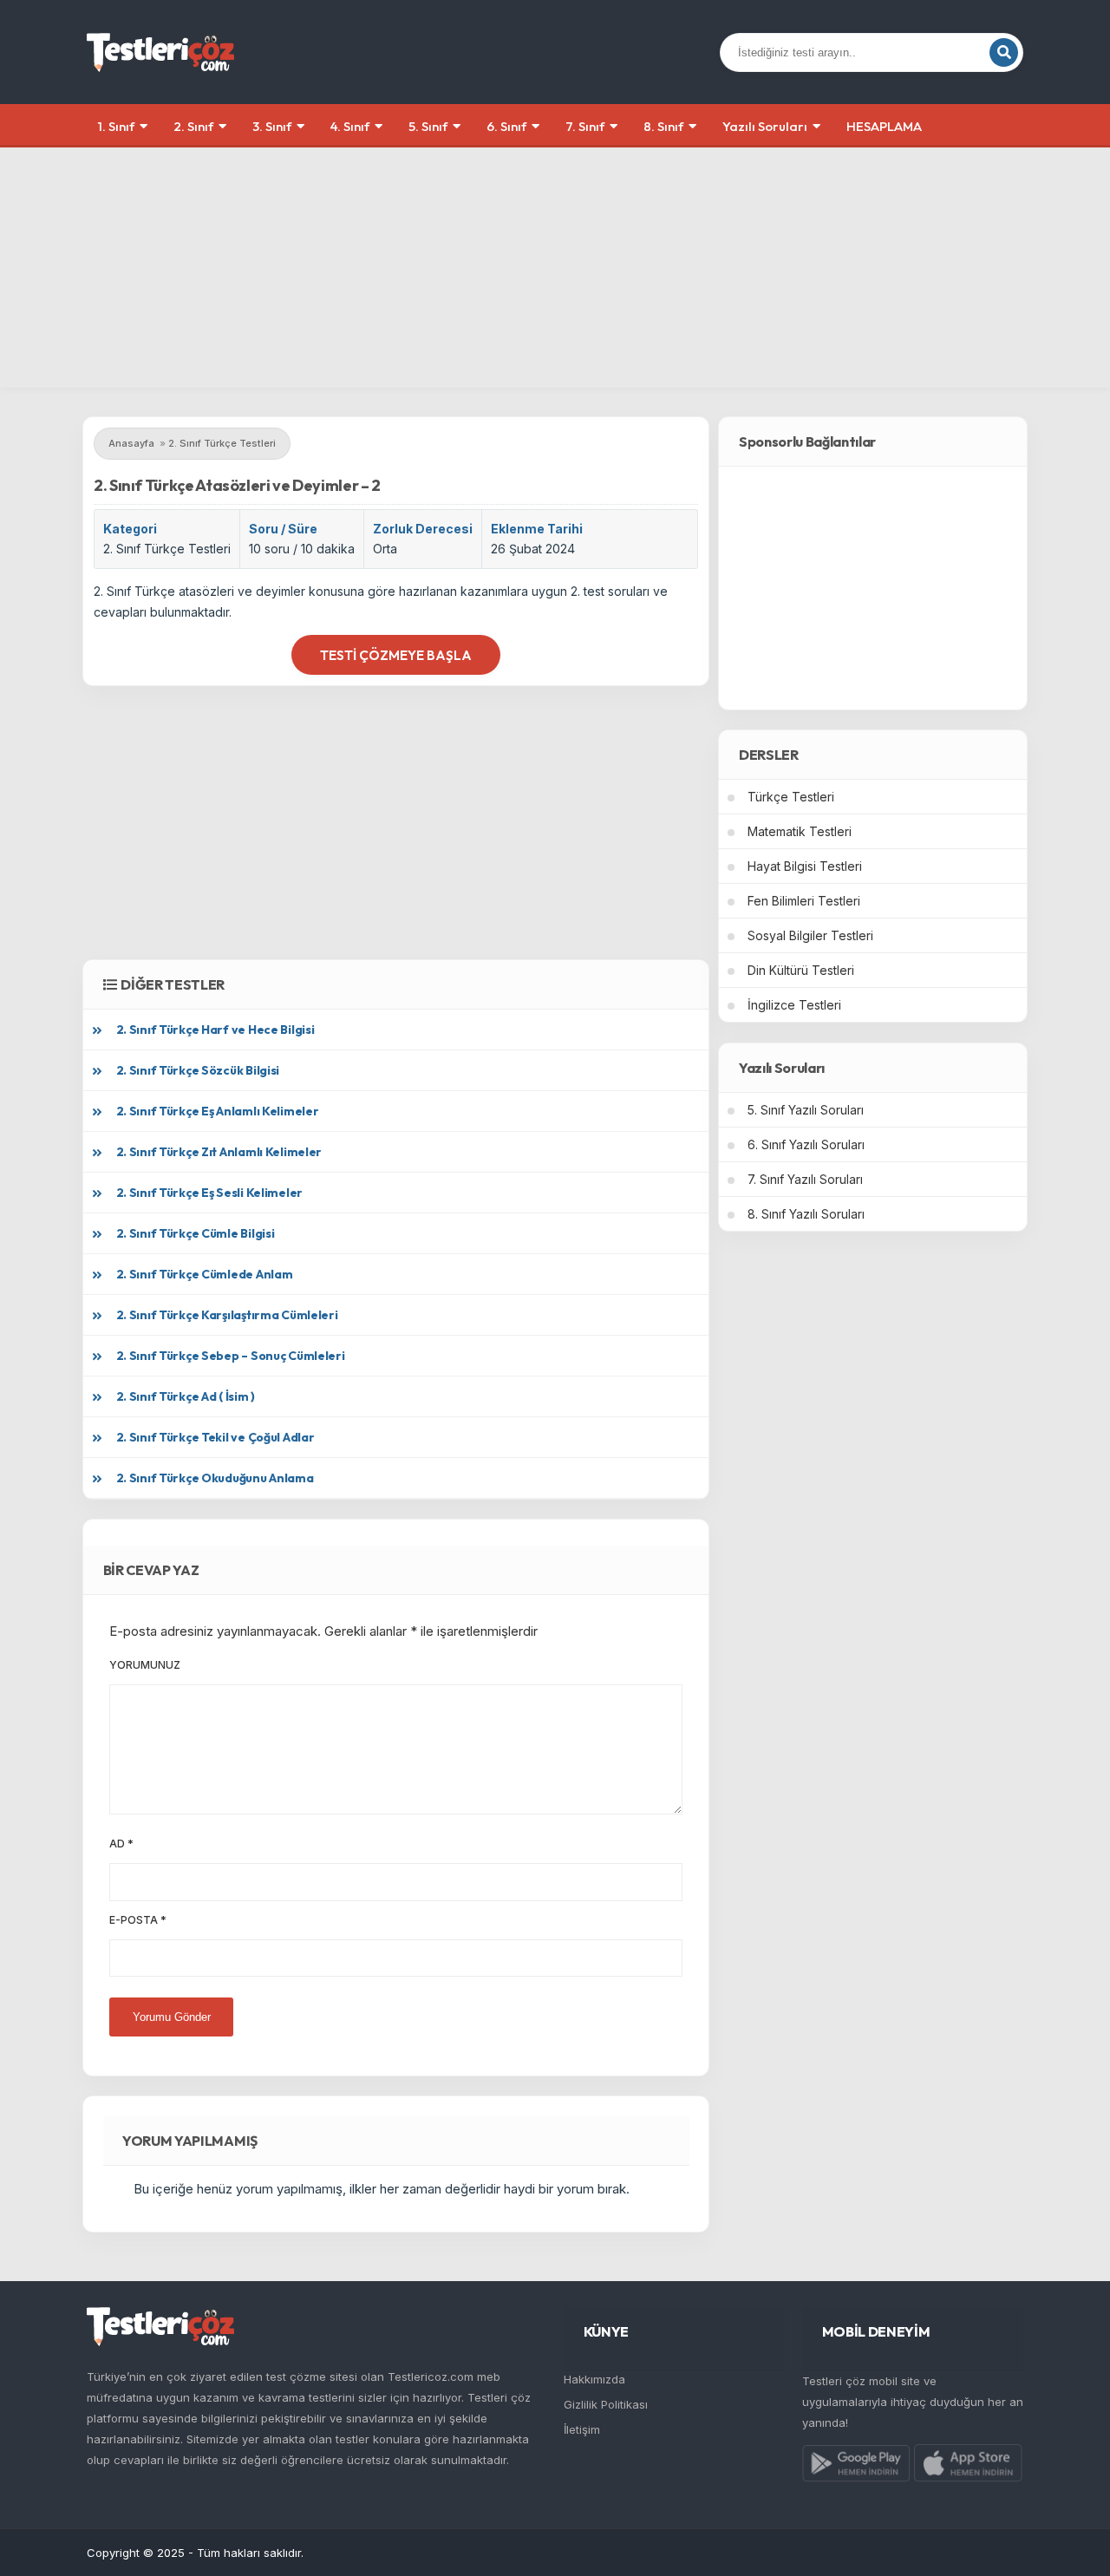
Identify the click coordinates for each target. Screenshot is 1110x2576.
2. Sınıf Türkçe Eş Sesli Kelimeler (209, 1193)
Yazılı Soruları (765, 126)
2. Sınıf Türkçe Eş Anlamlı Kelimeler (218, 1111)
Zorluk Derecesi (423, 529)
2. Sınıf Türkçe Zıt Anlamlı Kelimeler (219, 1152)
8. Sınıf (663, 126)
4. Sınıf (350, 126)
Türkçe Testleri (791, 797)
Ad (121, 1844)
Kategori (130, 529)
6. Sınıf (506, 126)
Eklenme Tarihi (537, 529)
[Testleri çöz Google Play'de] (856, 2467)
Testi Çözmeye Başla (396, 655)
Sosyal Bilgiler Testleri (810, 935)
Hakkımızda (594, 2379)
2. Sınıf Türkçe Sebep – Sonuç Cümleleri (231, 1356)
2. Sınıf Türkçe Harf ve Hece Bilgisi (215, 1030)
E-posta (138, 1920)
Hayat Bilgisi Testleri (805, 866)
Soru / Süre (283, 529)
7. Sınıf (585, 126)
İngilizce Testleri (794, 1005)
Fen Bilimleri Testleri (804, 901)
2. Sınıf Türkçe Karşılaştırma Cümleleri (227, 1315)
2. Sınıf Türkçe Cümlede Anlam (205, 1274)
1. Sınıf (116, 126)
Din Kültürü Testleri (801, 970)
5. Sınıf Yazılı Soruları (806, 1110)
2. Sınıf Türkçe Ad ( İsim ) (186, 1396)
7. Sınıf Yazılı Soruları (805, 1179)
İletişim (582, 2429)
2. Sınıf (193, 126)
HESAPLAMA (884, 126)
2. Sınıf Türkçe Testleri (167, 549)
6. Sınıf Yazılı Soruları (806, 1144)
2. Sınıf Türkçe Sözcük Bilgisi (198, 1070)
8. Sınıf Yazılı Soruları (806, 1214)
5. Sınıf (428, 126)
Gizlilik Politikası (606, 2404)
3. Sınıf (272, 126)
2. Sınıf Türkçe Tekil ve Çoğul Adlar (215, 1437)
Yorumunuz (145, 1665)
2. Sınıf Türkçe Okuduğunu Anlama (215, 1478)
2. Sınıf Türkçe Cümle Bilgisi (196, 1233)
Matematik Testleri (800, 831)
